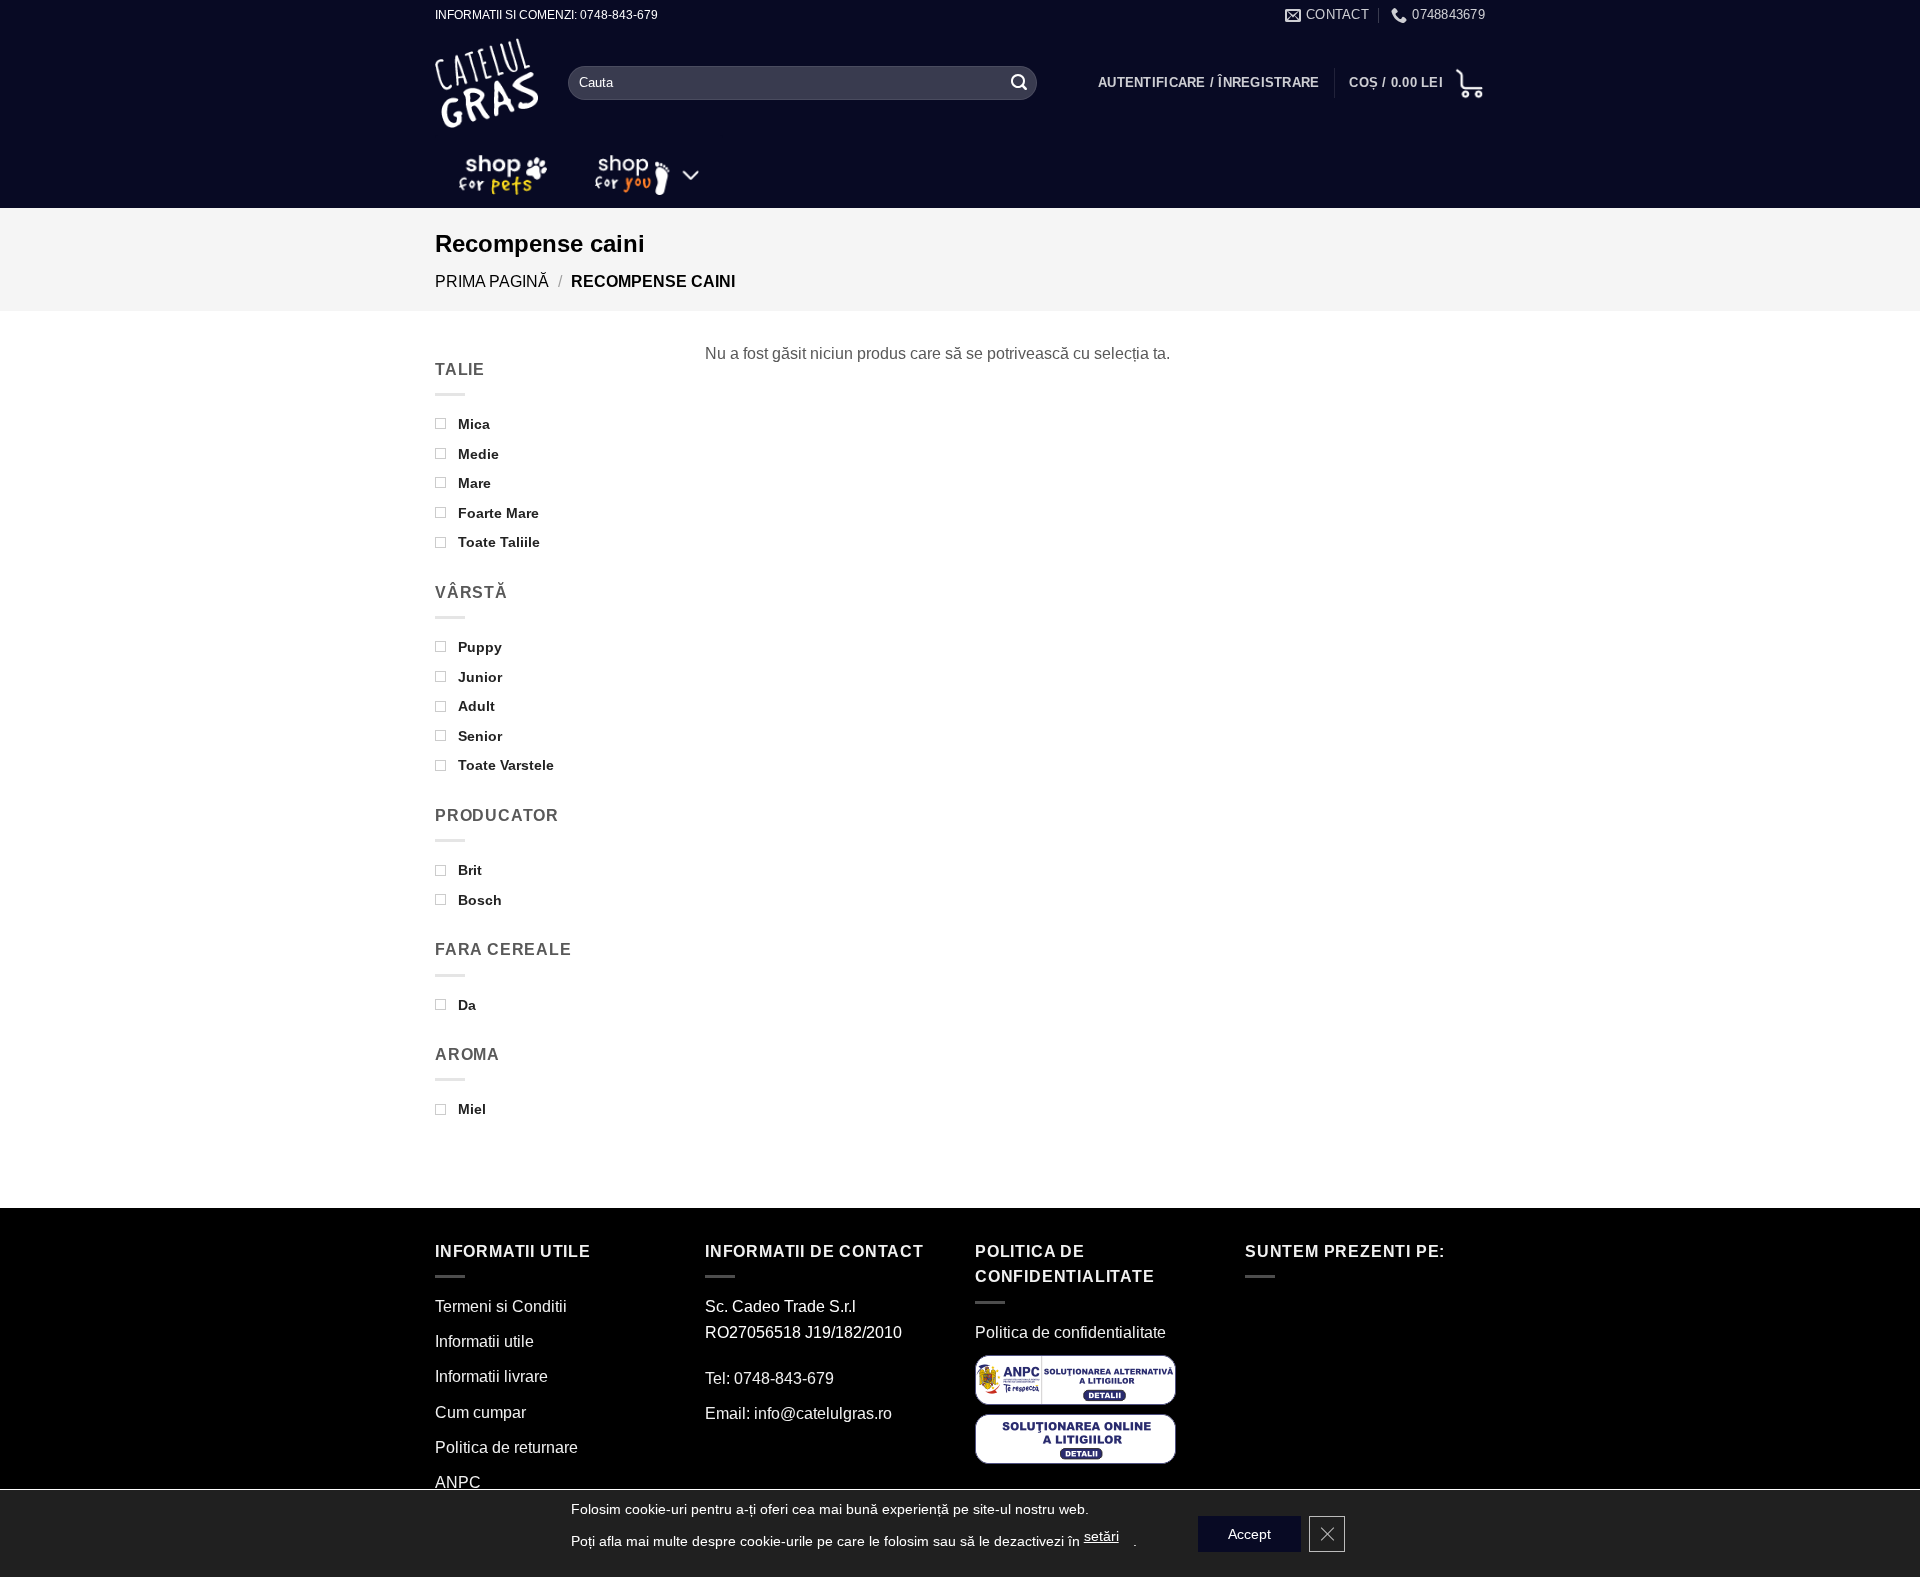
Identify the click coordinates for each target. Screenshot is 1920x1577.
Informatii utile (484, 1341)
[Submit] (1019, 83)
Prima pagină (492, 281)
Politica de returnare (506, 1447)
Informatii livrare (491, 1376)
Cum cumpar (480, 1412)
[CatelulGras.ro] (486, 83)
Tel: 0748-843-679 (769, 1378)
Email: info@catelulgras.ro (798, 1413)
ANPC (458, 1482)
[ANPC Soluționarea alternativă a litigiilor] (1075, 1378)
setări (1101, 1536)
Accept (1249, 1534)
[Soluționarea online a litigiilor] (1075, 1438)
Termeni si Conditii (501, 1306)
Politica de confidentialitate (1070, 1332)
